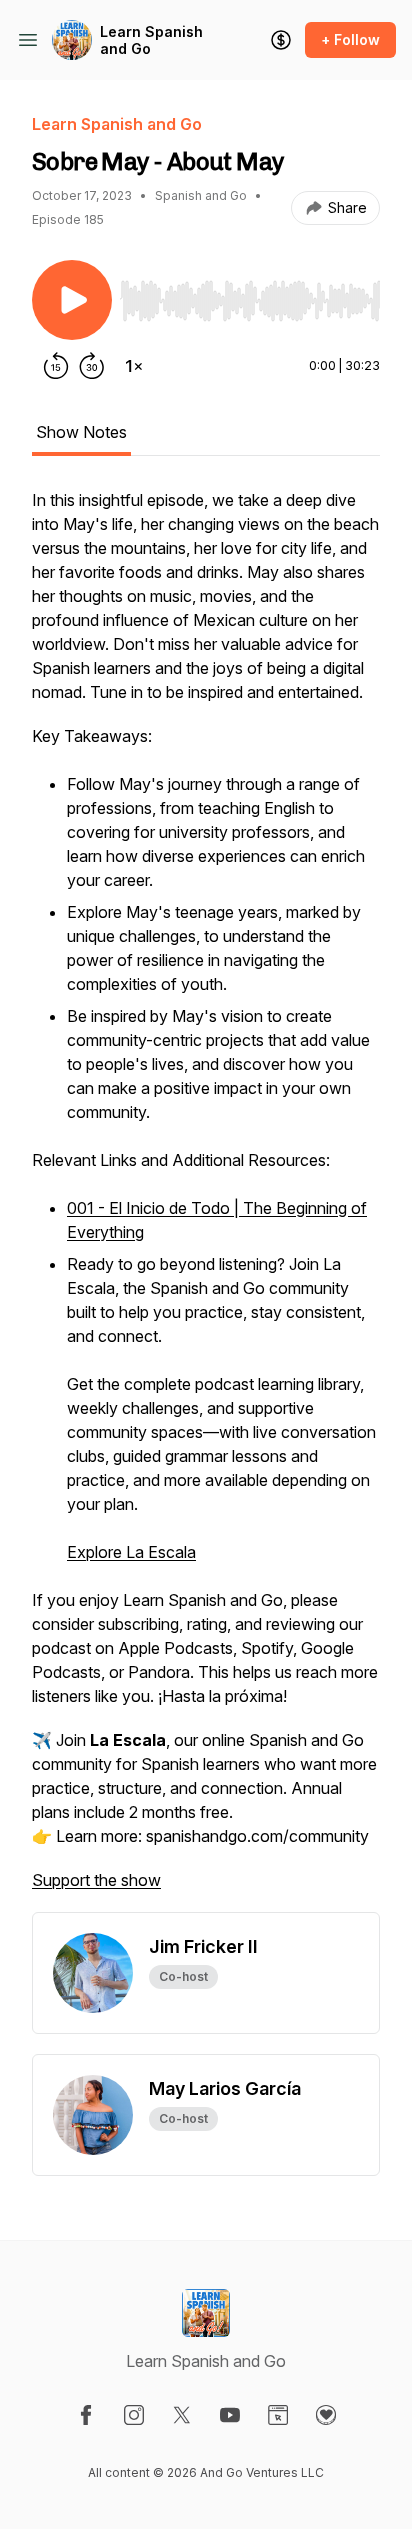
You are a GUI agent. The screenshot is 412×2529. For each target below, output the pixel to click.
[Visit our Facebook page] (86, 2415)
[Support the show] (281, 40)
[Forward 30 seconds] (92, 366)
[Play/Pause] (72, 300)
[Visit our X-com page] (182, 2415)
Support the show (96, 1880)
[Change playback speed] (134, 366)
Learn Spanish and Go (151, 40)
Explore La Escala (131, 1552)
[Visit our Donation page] (326, 2415)
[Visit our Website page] (278, 2415)
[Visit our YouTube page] (230, 2415)
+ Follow (350, 39)
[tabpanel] (206, 1200)
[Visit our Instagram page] (134, 2415)
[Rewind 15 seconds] (56, 366)
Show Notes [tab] (81, 432)
